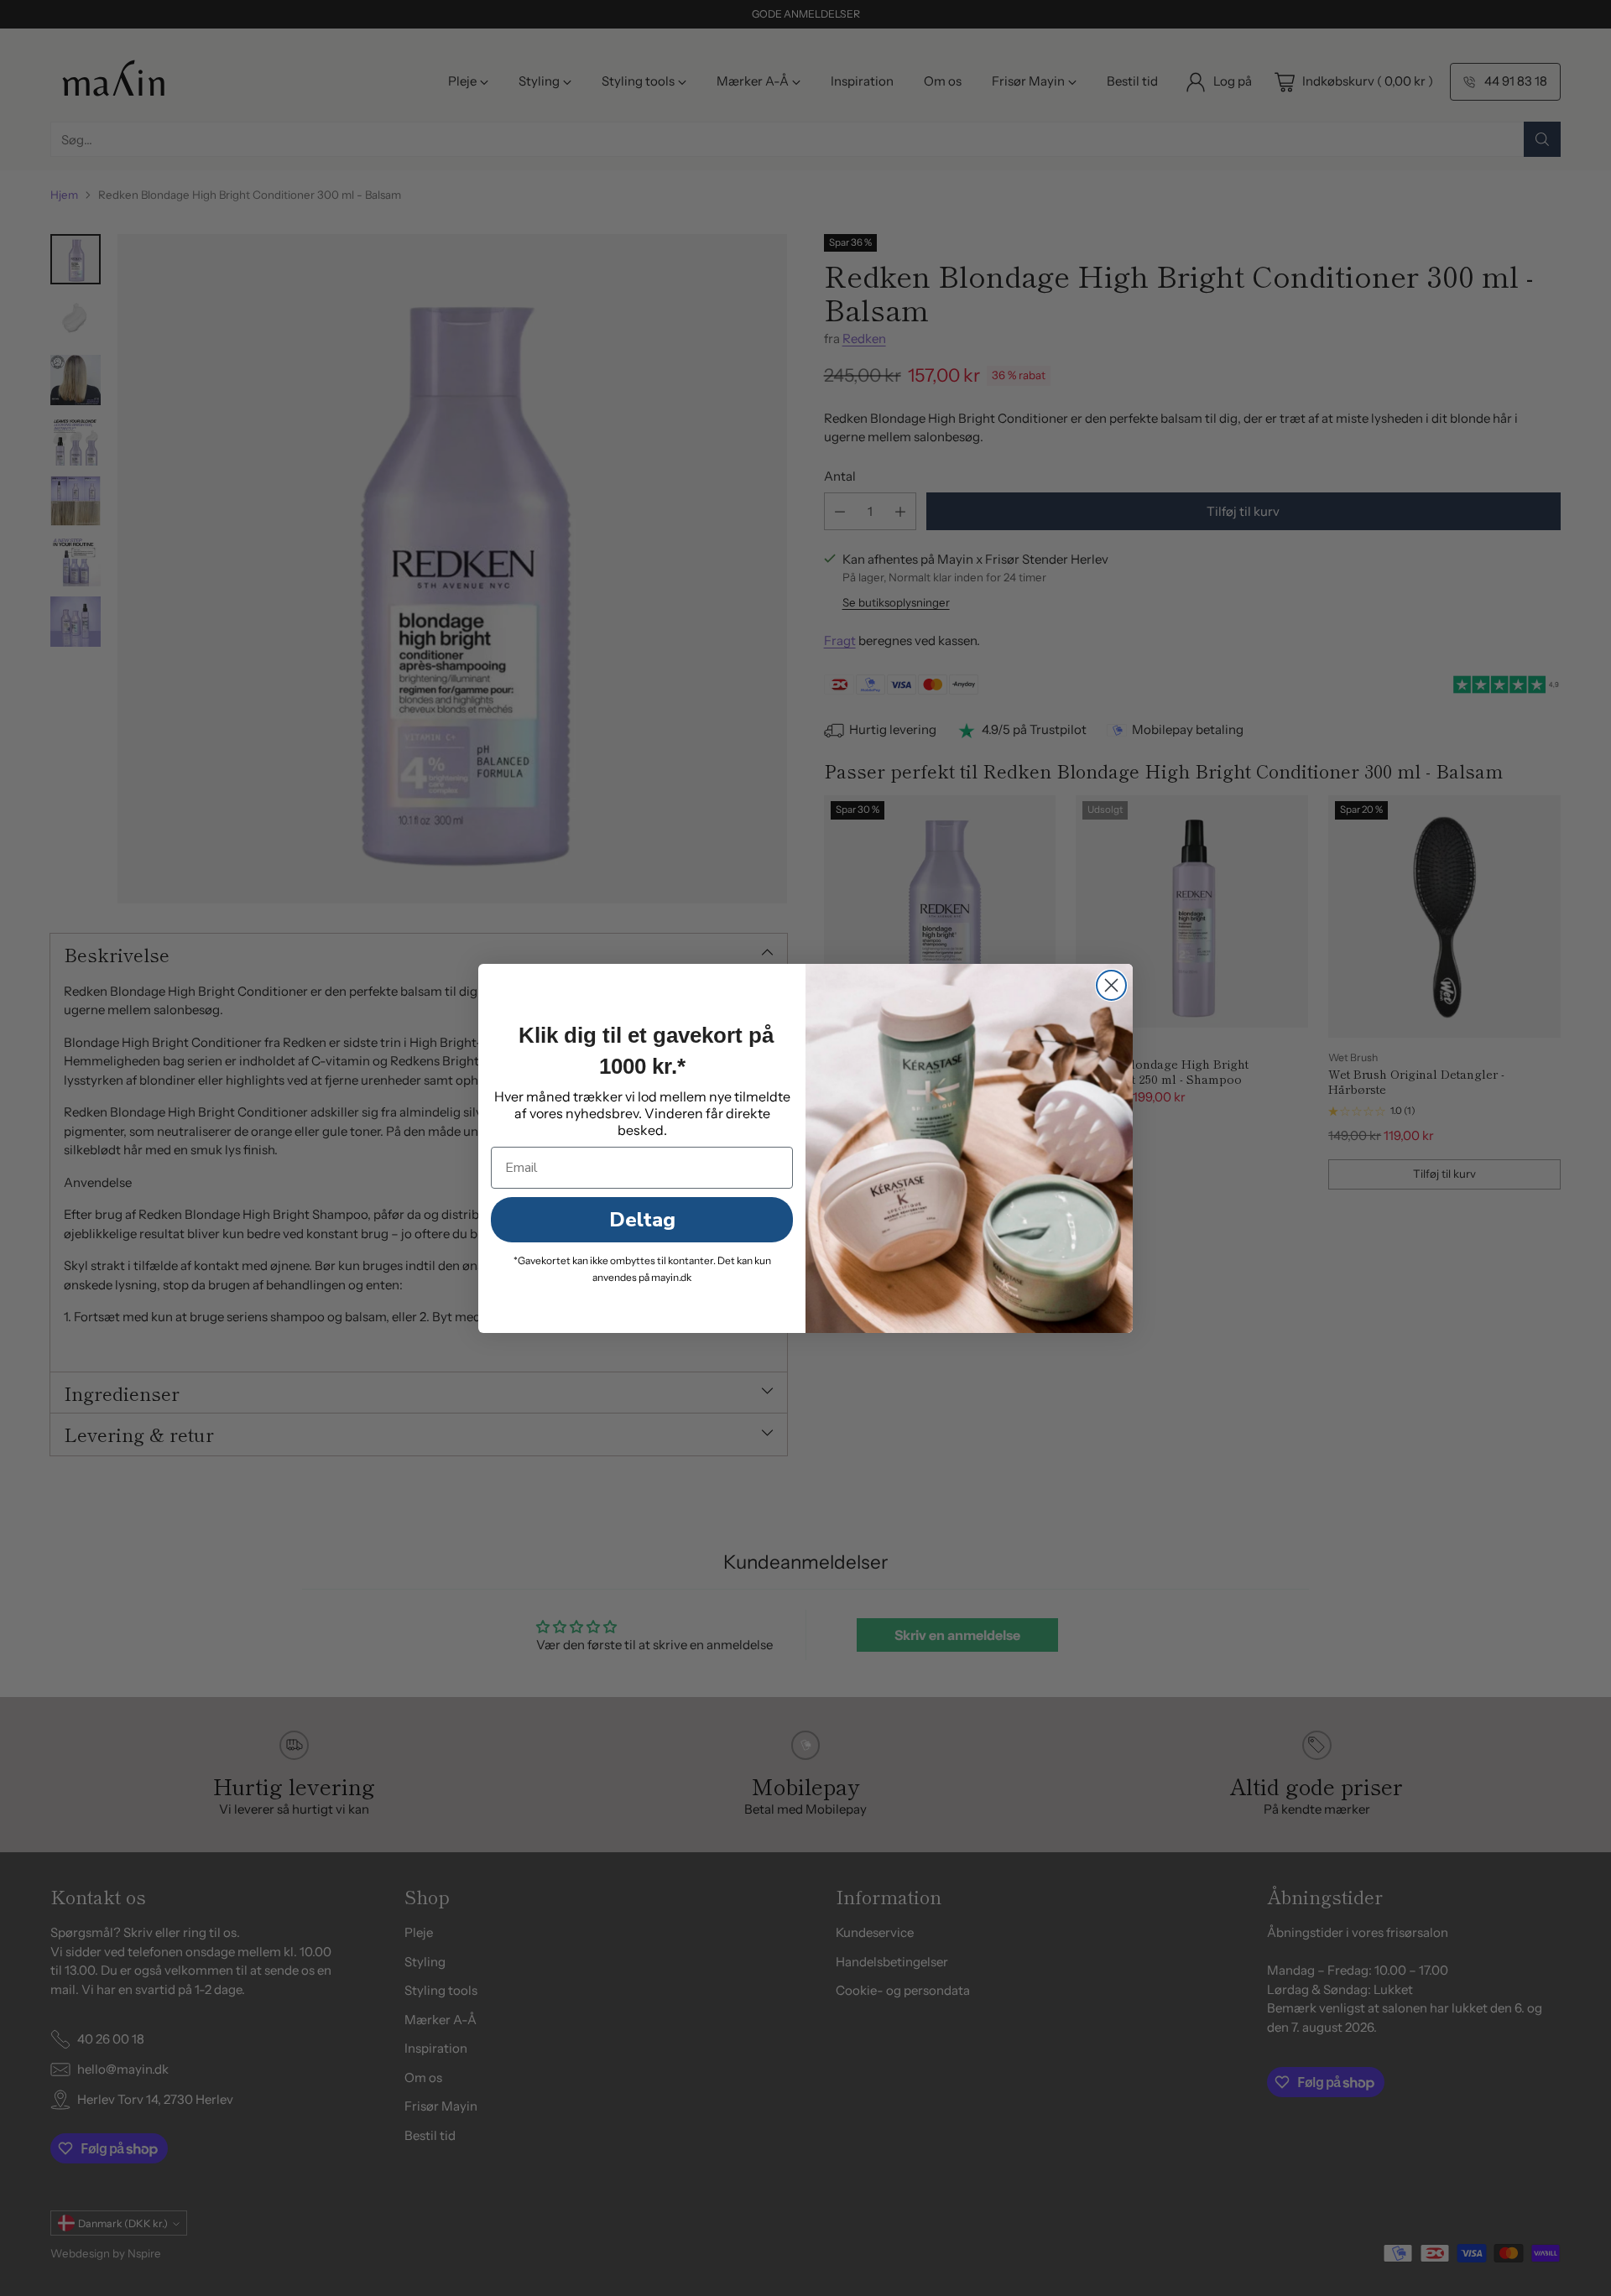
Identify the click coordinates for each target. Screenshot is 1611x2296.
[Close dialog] (1111, 985)
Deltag (642, 1220)
